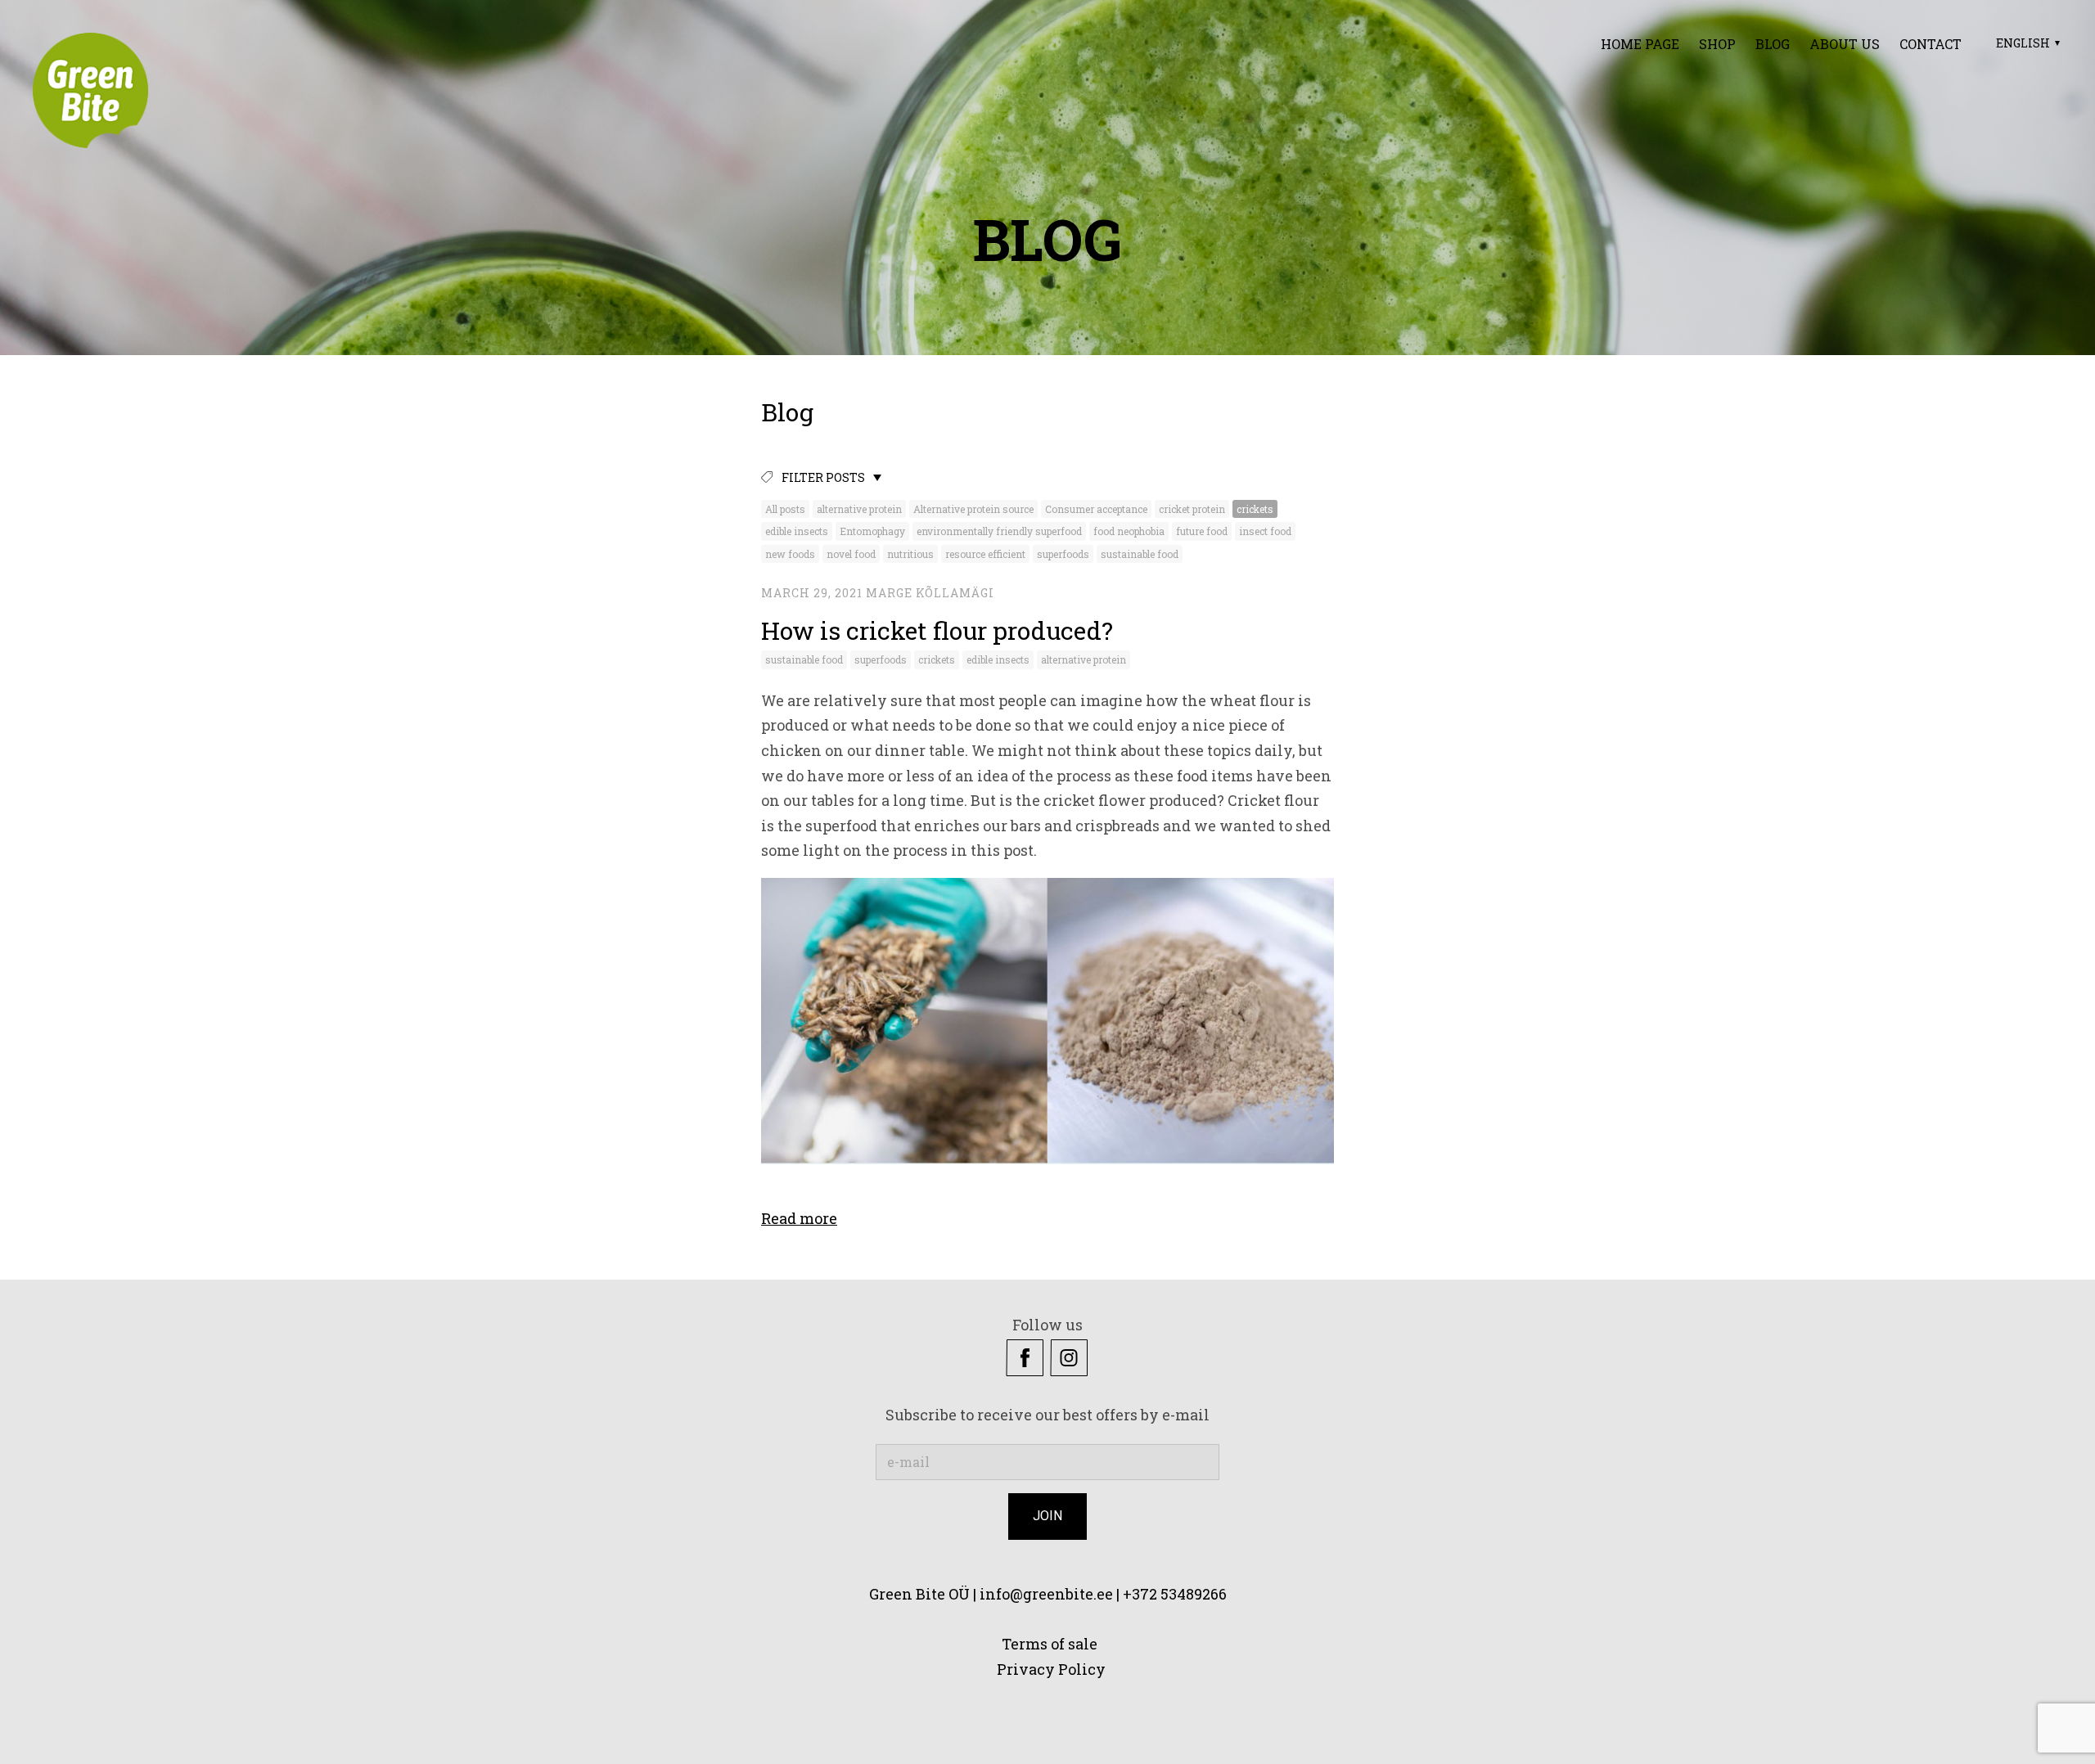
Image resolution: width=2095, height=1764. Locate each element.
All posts (785, 509)
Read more (799, 1218)
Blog (1773, 44)
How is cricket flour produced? (937, 630)
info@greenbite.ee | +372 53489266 (1103, 1594)
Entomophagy (872, 531)
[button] (2026, 43)
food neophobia (1129, 531)
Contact (1931, 44)
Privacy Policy (1053, 1669)
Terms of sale (1048, 1644)
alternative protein (859, 509)
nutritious (910, 554)
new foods (790, 554)
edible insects (797, 531)
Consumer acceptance (1096, 509)
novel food (851, 554)
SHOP (1717, 44)
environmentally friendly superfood (999, 531)
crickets (1255, 509)
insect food (1265, 531)
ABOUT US (1845, 44)
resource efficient (985, 554)
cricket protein (1192, 509)
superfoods (1063, 554)
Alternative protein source (973, 509)
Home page (1640, 44)
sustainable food (1140, 554)
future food (1202, 531)
